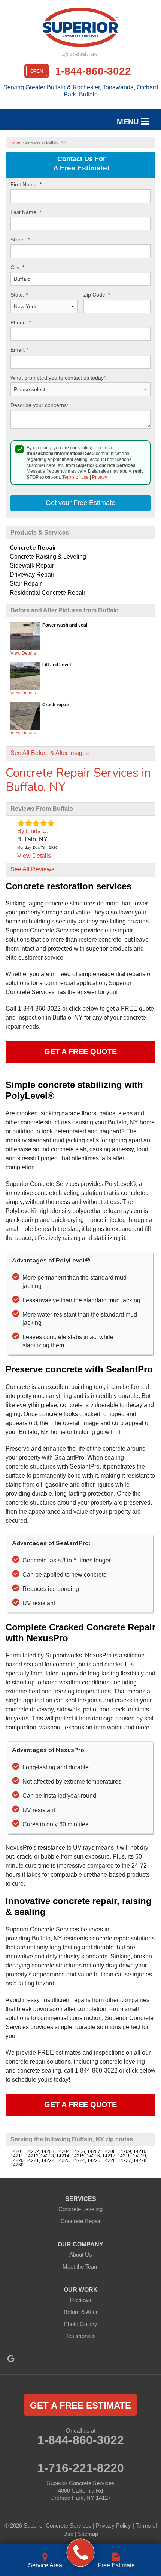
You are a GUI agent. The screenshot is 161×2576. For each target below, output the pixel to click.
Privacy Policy (113, 2526)
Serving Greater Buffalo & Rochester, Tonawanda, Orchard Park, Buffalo (81, 91)
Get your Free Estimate (80, 503)
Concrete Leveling (80, 2209)
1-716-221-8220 (81, 2468)
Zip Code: (97, 295)
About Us (81, 2254)
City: (17, 267)
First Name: (26, 184)
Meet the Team (81, 2266)
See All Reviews (32, 869)
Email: (19, 350)
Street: (20, 240)
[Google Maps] (11, 2359)
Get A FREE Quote (80, 1051)
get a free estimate (80, 2405)
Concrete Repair (81, 2221)
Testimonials (81, 2336)
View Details (23, 653)
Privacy (100, 477)
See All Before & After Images (50, 753)
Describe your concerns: (39, 405)
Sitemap (88, 2534)
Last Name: (26, 212)
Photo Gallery (81, 2324)
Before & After (81, 2312)
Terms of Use (75, 477)
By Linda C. (33, 831)
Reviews (81, 2300)
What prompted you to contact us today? (59, 378)
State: (19, 295)
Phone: (21, 322)
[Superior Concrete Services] (81, 2553)
